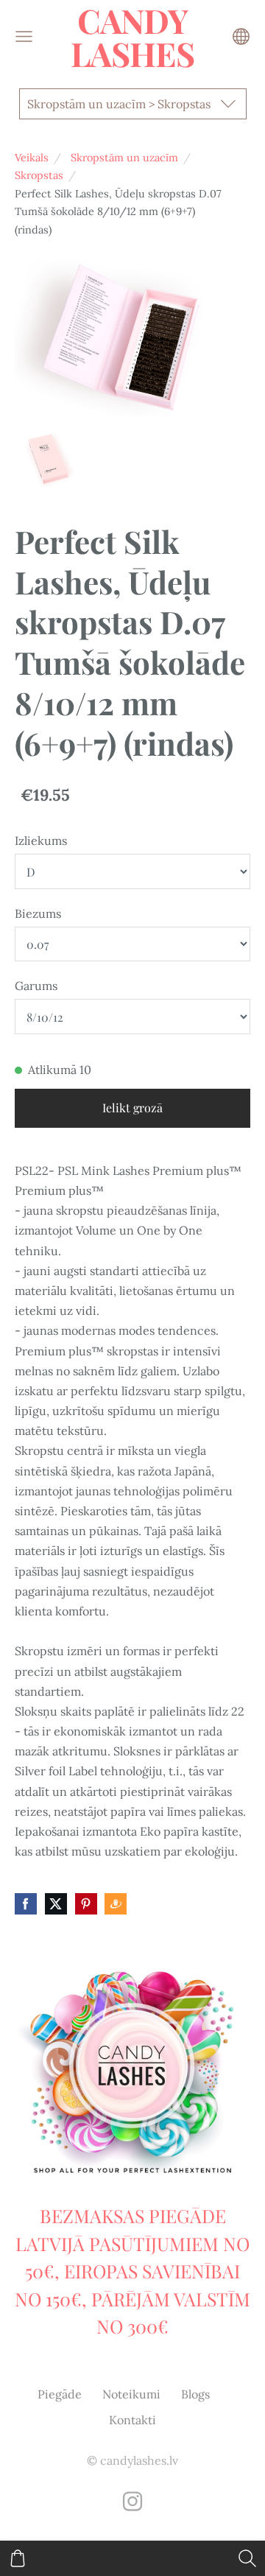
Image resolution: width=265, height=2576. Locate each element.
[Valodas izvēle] (241, 36)
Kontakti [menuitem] (132, 2420)
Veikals (32, 158)
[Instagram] (132, 2501)
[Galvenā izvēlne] (24, 36)
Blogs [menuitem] (195, 2394)
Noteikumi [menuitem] (131, 2394)
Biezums (38, 913)
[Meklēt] (247, 2558)
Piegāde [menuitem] (60, 2394)
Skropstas (39, 175)
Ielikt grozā (132, 1108)
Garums (36, 986)
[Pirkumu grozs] (18, 2558)
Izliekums (41, 840)
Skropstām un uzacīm (124, 158)
